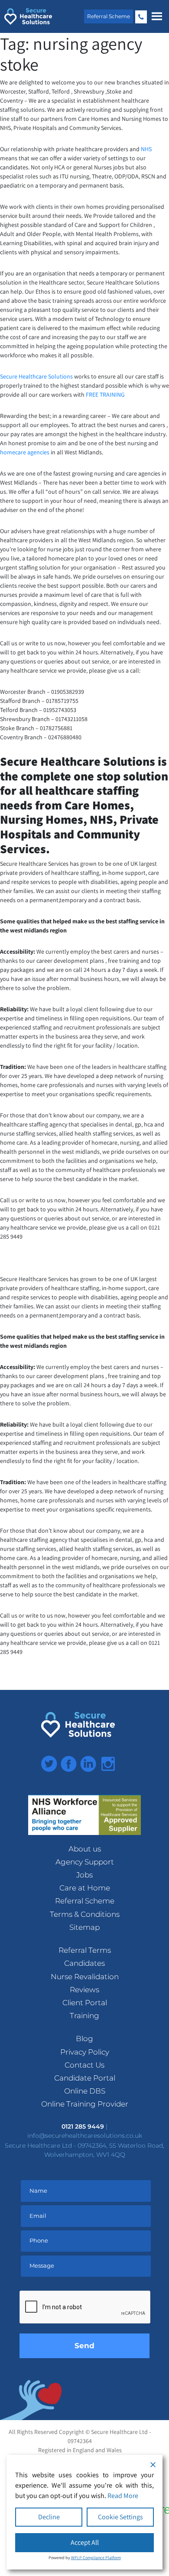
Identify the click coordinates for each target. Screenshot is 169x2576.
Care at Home (85, 1888)
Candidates (84, 1963)
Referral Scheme (109, 16)
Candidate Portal (85, 2078)
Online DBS (85, 2091)
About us (85, 1849)
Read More (123, 2496)
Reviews (84, 1990)
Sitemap (84, 1927)
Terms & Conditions (85, 1914)
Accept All (85, 2542)
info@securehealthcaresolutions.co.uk (85, 2136)
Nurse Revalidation (85, 1977)
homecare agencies (25, 452)
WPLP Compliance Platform (96, 2558)
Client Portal (85, 2003)
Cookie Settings (120, 2517)
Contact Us (84, 2065)
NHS (146, 149)
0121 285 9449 (141, 17)
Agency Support (85, 1862)
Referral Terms (85, 1950)
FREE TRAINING (105, 395)
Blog (84, 2039)
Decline (49, 2517)
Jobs (84, 1875)
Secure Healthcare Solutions (36, 376)
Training (84, 2016)
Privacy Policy (85, 2052)
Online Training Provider (85, 2104)
